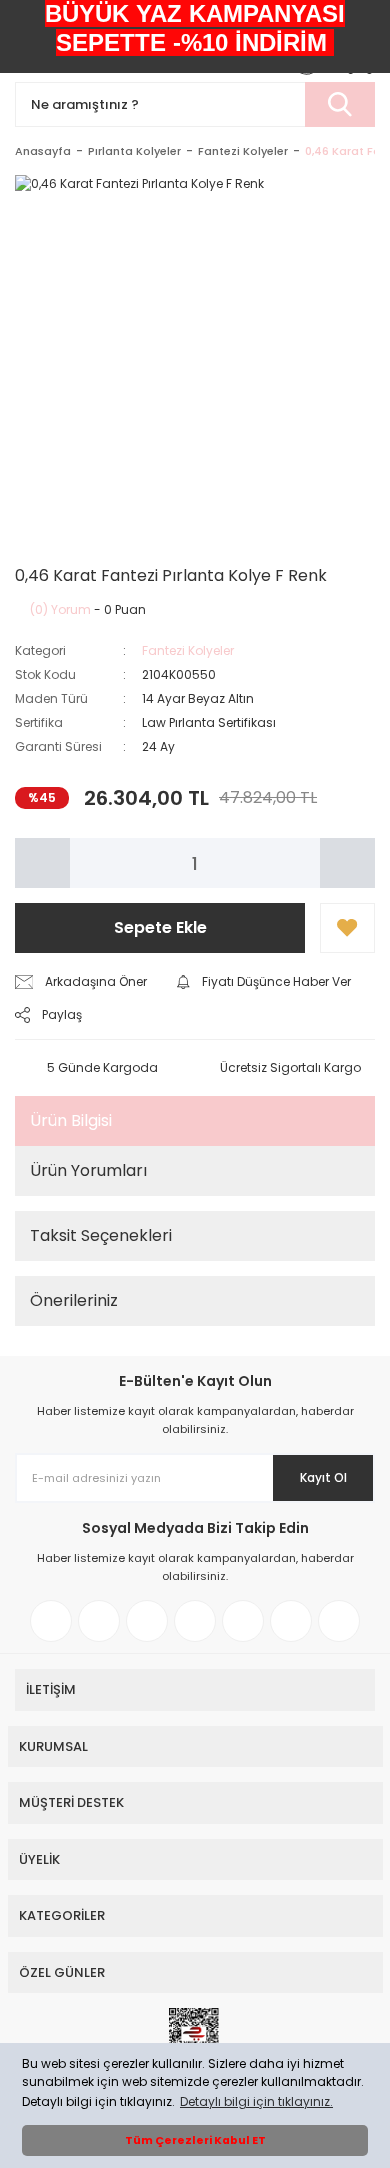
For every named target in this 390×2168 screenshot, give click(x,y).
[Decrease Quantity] (42, 863)
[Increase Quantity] (347, 863)
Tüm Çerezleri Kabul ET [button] (195, 2140)
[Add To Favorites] (347, 928)
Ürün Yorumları (88, 1170)
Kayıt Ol (323, 1477)
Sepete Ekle (160, 927)
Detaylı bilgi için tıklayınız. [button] (256, 2101)
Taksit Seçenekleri (101, 1235)
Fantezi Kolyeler (188, 650)
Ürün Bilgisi (71, 1120)
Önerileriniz (74, 1300)
